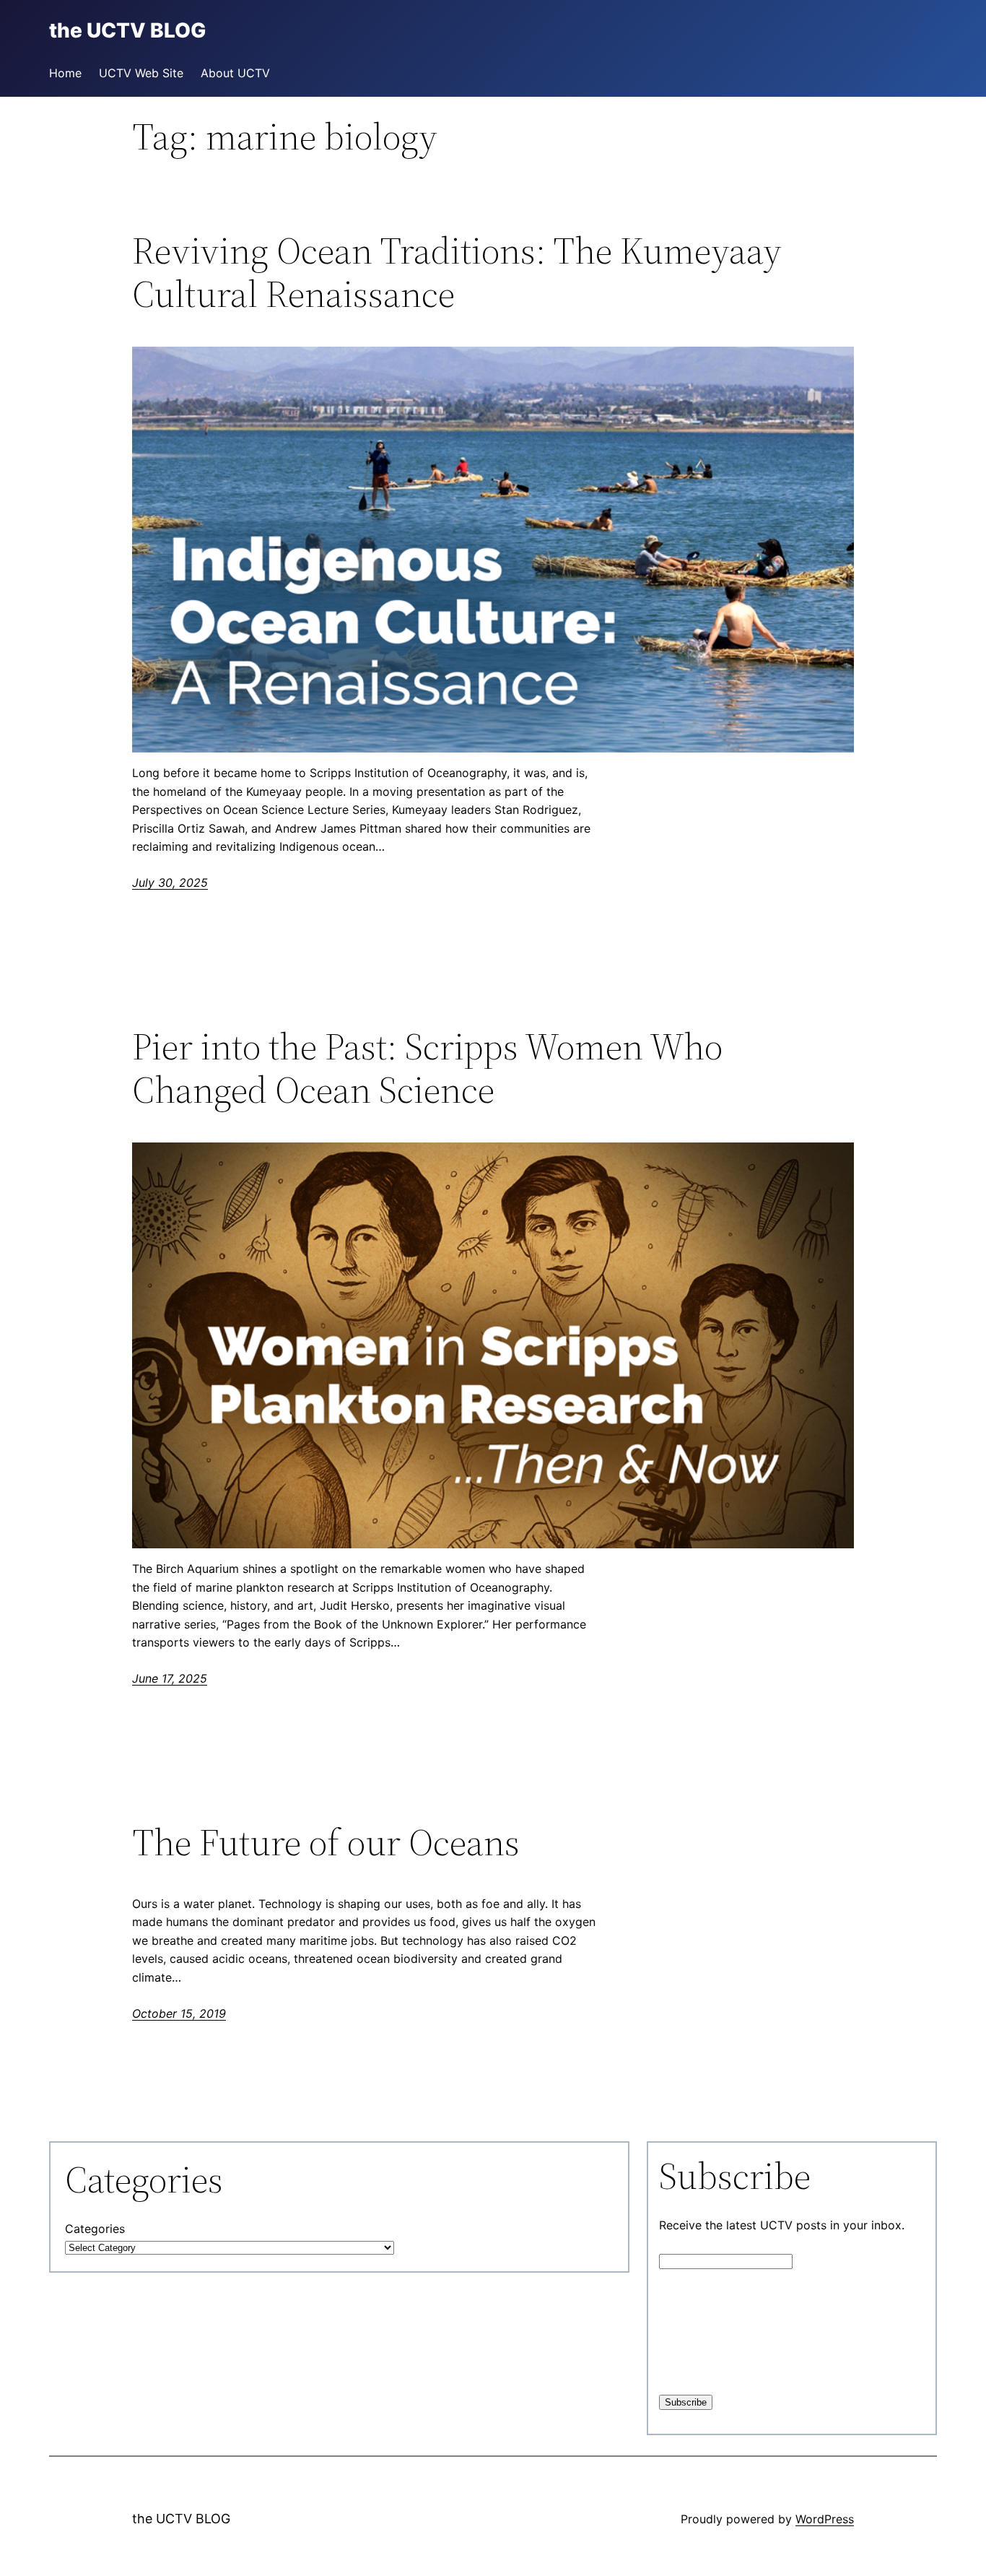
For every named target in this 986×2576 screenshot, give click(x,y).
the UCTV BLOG (181, 2519)
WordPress (825, 2519)
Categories (95, 2229)
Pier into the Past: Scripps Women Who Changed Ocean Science (427, 1068)
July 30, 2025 (170, 882)
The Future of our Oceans (326, 1842)
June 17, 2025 (170, 1678)
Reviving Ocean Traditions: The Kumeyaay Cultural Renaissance (457, 272)
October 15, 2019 (179, 2013)
